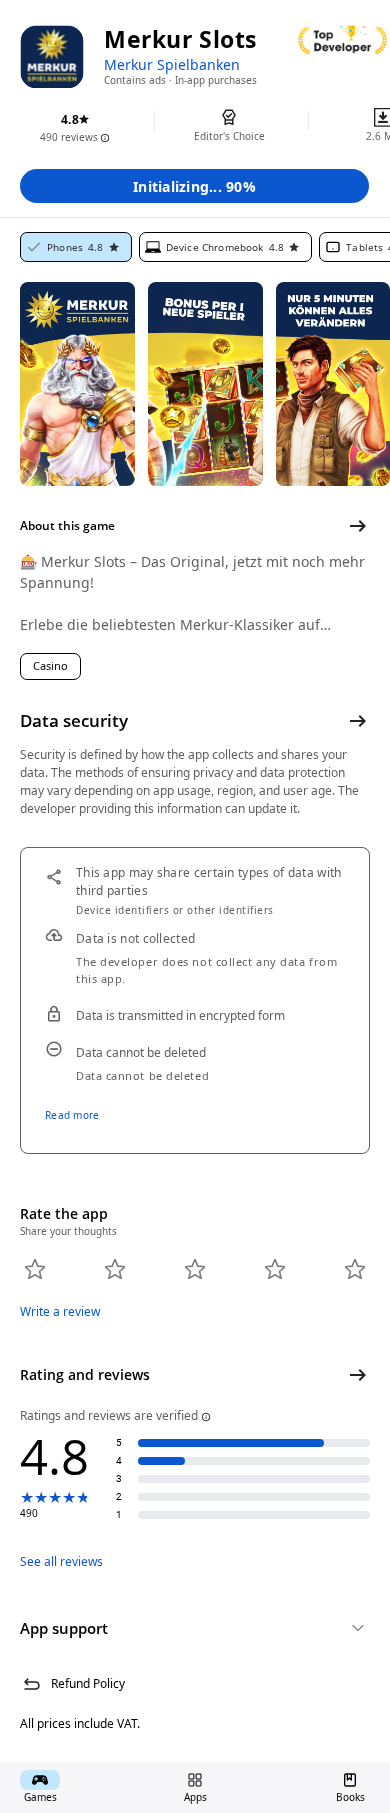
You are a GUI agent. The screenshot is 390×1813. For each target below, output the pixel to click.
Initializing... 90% (194, 186)
